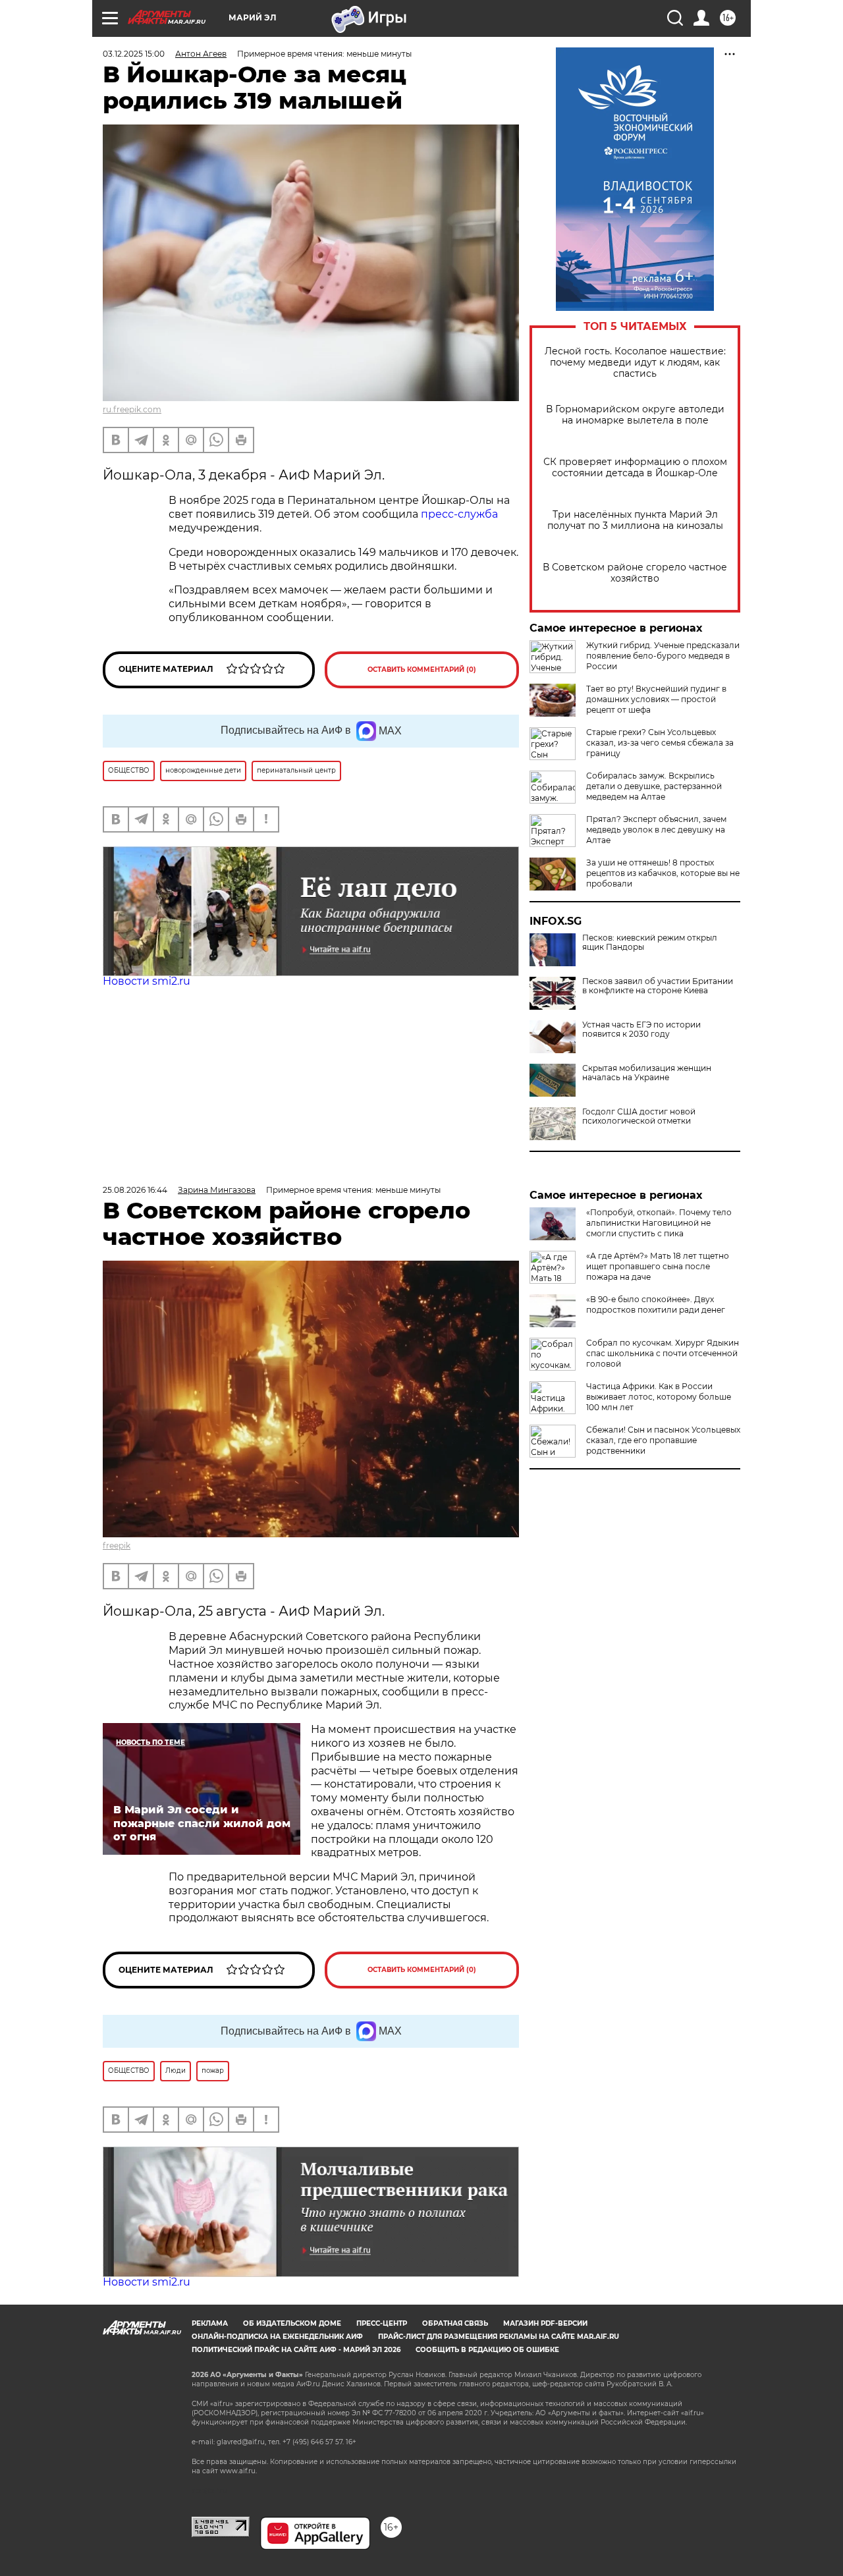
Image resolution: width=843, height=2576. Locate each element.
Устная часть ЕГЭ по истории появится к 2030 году (641, 1029)
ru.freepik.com (132, 409)
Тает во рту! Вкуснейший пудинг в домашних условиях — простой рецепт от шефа (656, 699)
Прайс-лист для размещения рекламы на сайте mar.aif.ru (499, 2337)
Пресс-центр (382, 2323)
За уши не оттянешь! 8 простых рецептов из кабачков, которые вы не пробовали (663, 873)
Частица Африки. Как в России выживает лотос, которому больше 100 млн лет (659, 1397)
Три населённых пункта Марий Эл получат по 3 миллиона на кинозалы (635, 520)
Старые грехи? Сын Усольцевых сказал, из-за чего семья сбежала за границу (660, 743)
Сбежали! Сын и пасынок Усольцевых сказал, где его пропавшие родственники (663, 1440)
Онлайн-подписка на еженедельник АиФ (277, 2337)
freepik (117, 1546)
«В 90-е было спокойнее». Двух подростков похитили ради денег (656, 1304)
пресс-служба (459, 514)
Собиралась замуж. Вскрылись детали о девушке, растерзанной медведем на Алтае (654, 786)
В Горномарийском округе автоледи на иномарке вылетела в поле (635, 415)
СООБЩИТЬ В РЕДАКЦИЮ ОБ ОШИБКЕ (487, 2350)
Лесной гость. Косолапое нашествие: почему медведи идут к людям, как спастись (635, 363)
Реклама (210, 2323)
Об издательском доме (292, 2323)
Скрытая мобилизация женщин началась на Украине (647, 1073)
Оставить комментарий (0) (422, 670)
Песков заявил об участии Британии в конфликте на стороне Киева (658, 986)
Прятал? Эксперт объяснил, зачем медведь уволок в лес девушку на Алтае (656, 830)
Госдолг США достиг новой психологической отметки (639, 1116)
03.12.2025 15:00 (134, 54)
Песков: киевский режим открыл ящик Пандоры (650, 943)
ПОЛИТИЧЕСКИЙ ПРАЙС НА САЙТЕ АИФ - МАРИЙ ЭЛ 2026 (296, 2350)
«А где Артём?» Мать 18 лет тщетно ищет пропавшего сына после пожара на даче (658, 1266)
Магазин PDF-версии (545, 2323)
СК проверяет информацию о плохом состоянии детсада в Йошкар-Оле (635, 468)
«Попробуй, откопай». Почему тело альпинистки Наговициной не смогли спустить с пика (659, 1223)
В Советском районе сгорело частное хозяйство (635, 573)
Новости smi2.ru (147, 981)
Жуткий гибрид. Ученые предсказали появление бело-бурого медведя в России (663, 656)
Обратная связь (455, 2323)
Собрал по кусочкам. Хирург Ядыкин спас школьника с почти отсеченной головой (663, 1353)
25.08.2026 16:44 (135, 1190)
